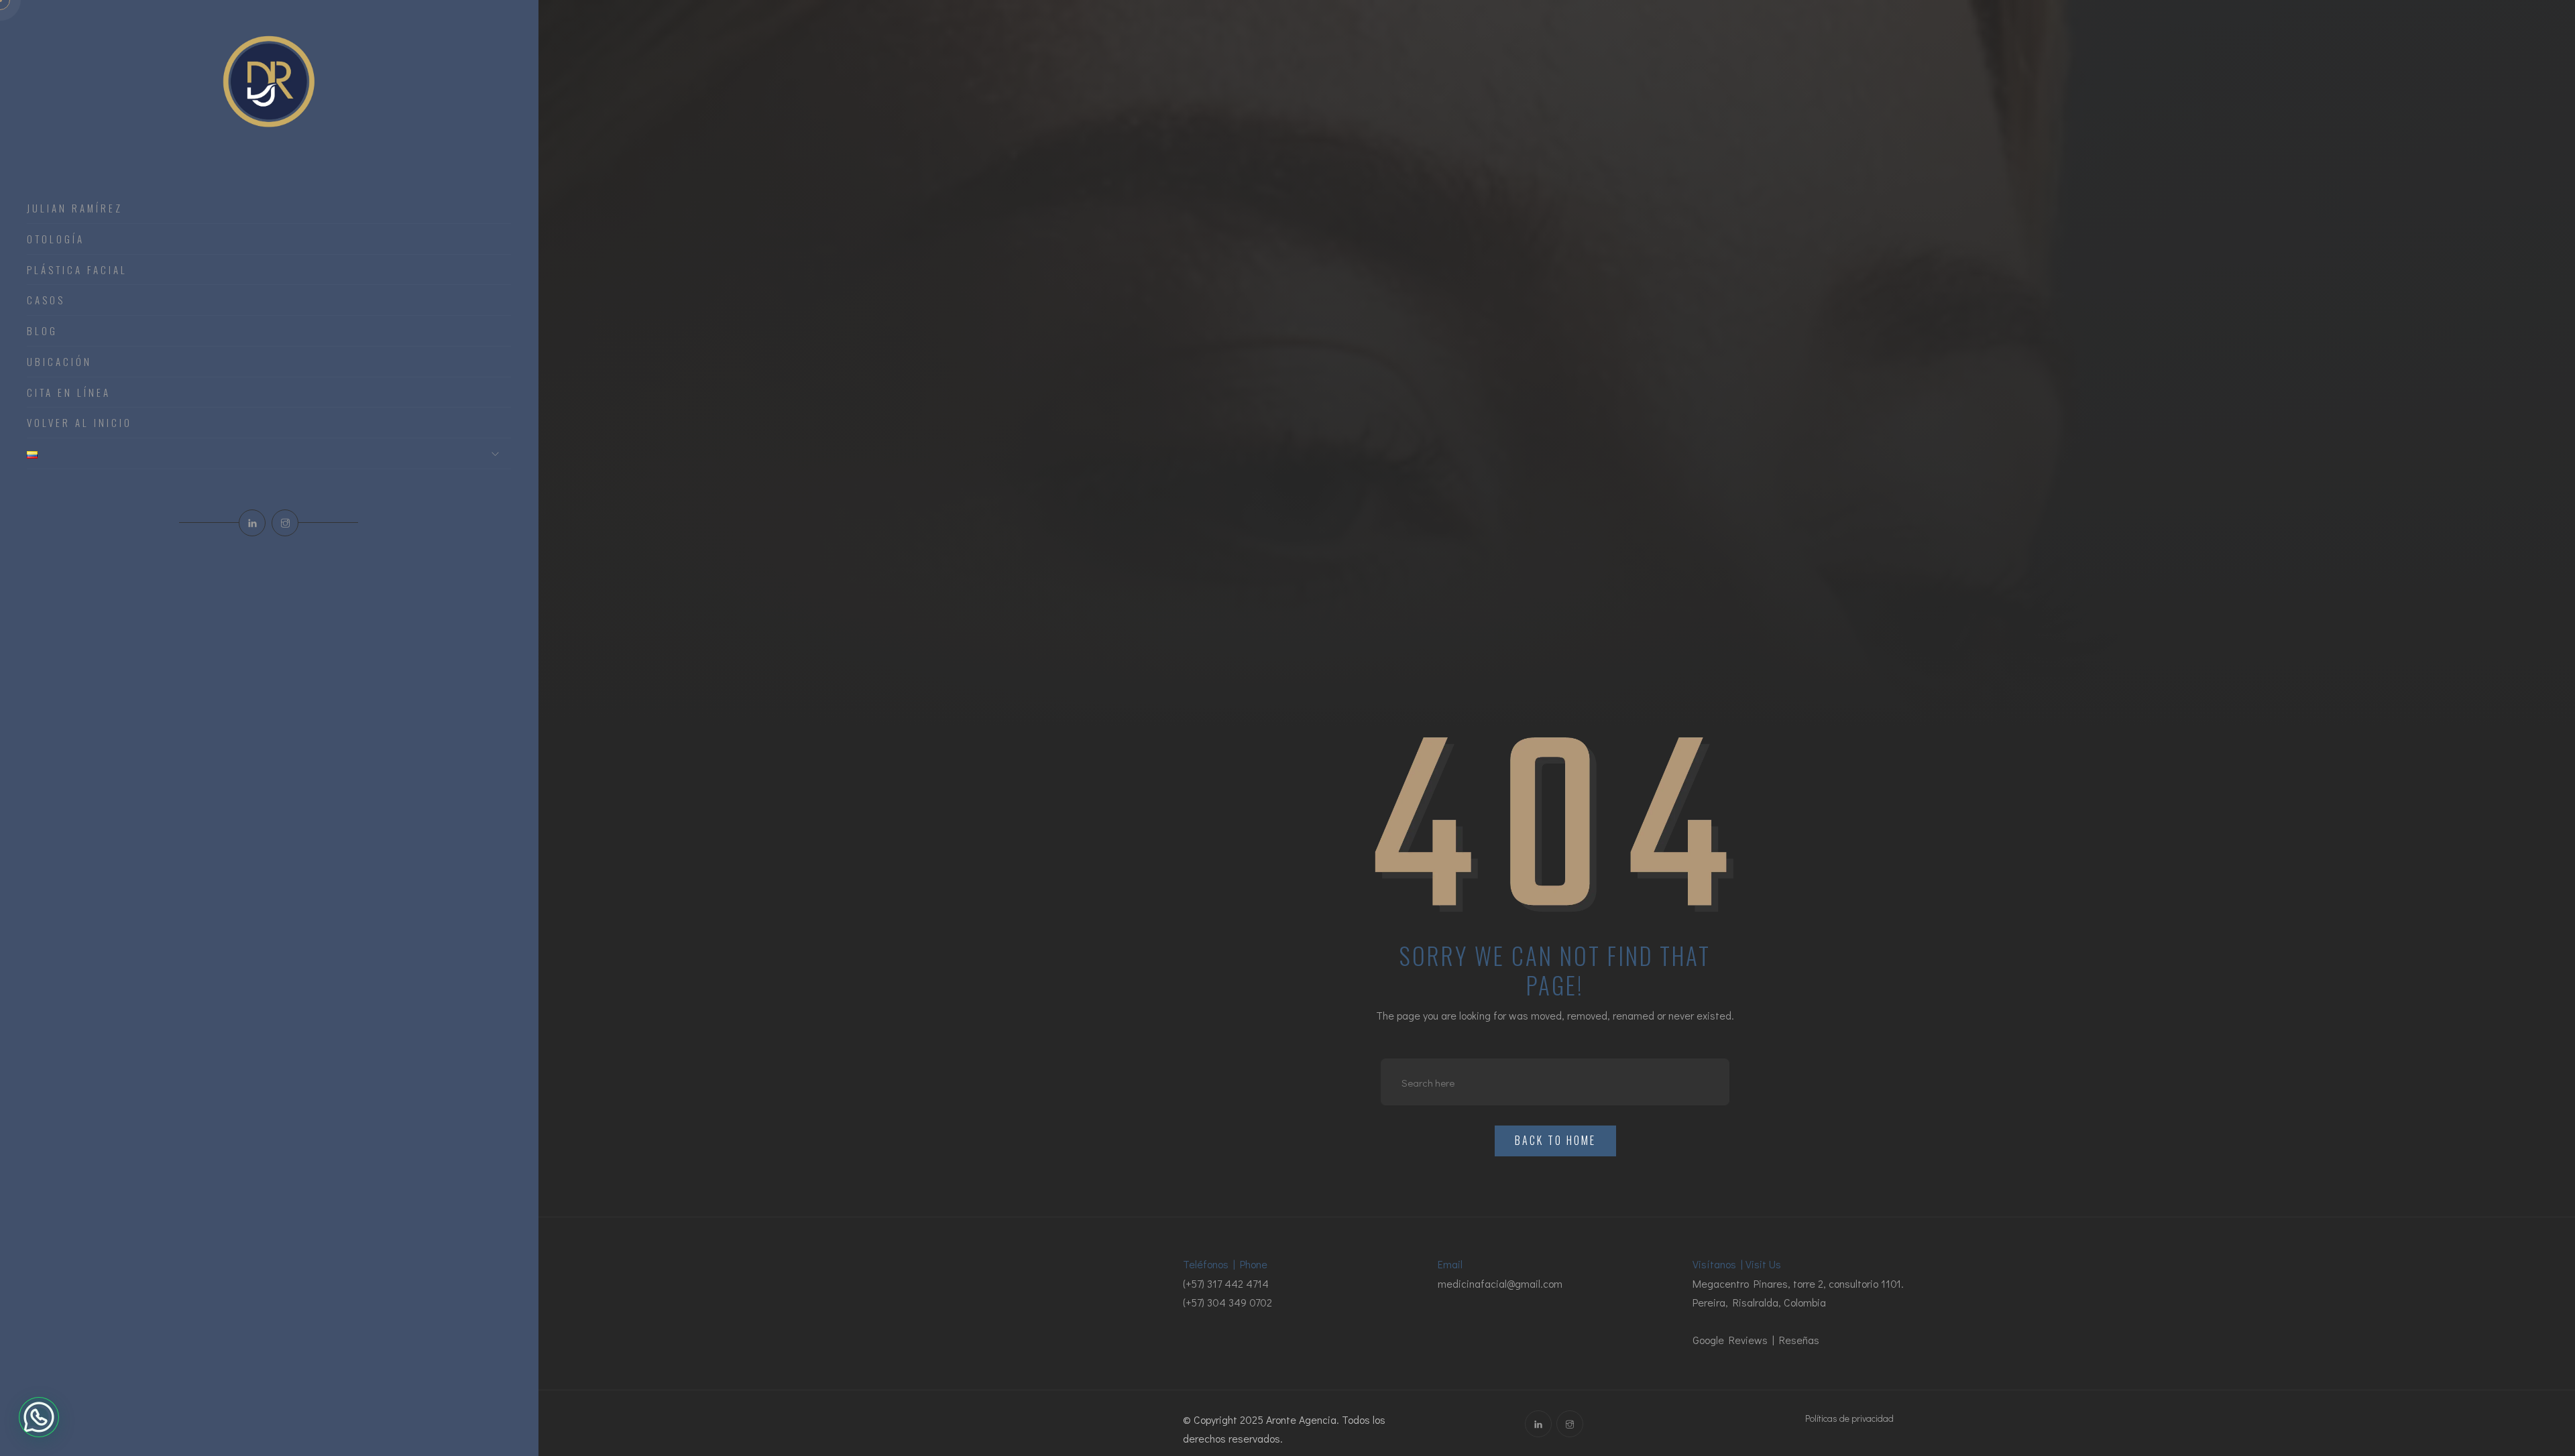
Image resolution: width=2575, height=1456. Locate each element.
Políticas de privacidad (1849, 1418)
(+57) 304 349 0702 (1227, 1302)
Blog (42, 331)
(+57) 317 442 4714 (1226, 1283)
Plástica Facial (77, 270)
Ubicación (59, 362)
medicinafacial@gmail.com (1500, 1283)
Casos (46, 300)
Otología (56, 239)
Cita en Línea (69, 393)
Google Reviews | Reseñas (1756, 1340)
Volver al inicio (79, 423)
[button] (39, 1417)
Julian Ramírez (75, 208)
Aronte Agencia (1301, 1419)
